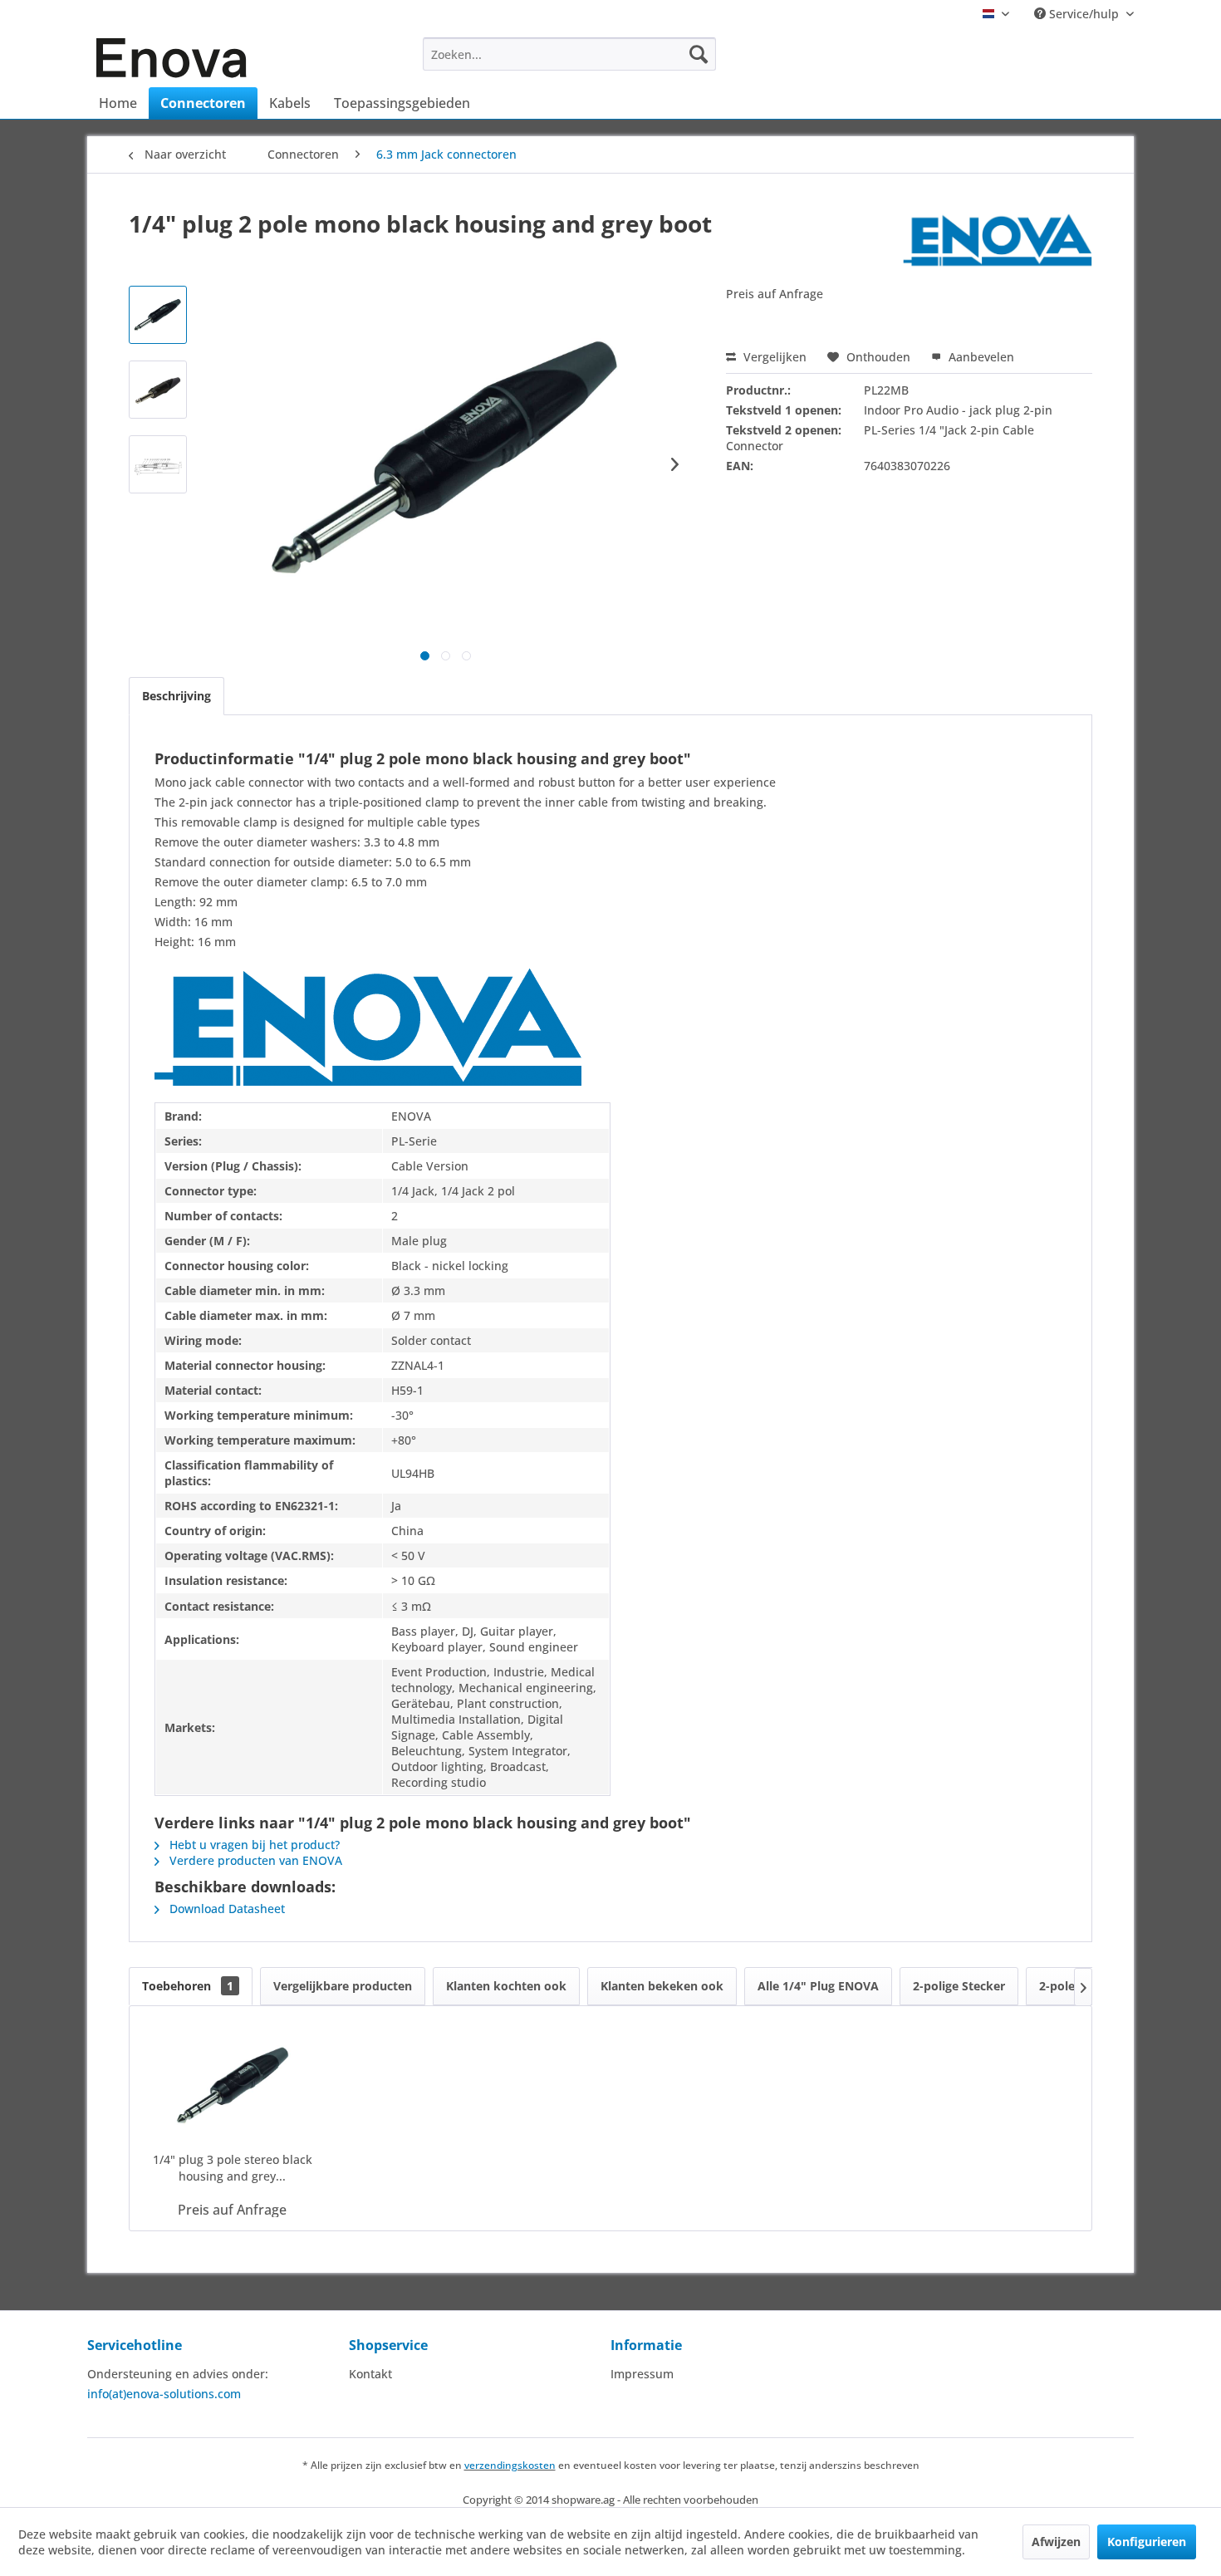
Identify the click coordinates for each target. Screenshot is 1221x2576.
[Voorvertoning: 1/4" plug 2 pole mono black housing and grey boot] (158, 464)
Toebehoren (188, 1986)
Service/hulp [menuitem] (1084, 14)
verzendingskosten (510, 2465)
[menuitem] (569, 54)
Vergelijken (773, 357)
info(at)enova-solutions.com (164, 2394)
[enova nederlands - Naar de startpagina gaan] (172, 58)
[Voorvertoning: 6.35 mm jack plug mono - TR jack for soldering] (158, 315)
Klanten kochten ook (506, 1986)
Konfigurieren (1147, 2542)
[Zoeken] (699, 54)
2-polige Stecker (959, 1986)
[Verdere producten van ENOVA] (998, 240)
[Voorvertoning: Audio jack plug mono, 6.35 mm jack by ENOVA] (158, 390)
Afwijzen (1056, 2542)
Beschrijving (177, 696)
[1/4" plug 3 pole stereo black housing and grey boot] (233, 2085)
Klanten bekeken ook (662, 1986)
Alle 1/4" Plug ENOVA (818, 1986)
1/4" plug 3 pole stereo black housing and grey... (233, 2168)
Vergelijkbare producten (343, 1986)
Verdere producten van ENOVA (254, 1860)
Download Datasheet (226, 1909)
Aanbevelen (980, 357)
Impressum (642, 2374)
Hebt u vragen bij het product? (253, 1845)
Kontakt (370, 2374)
